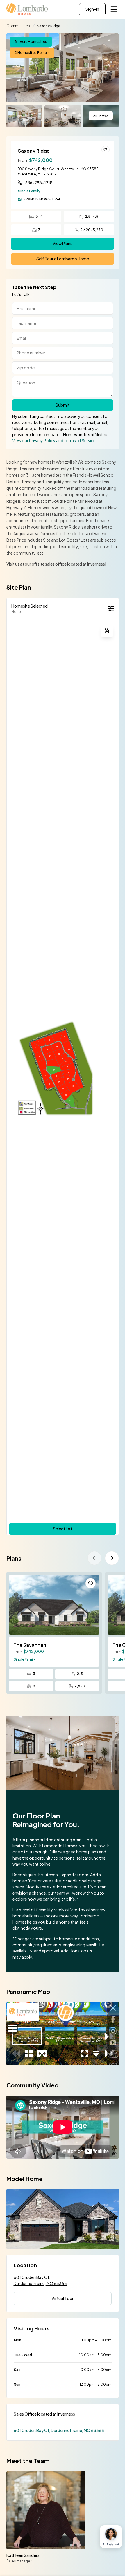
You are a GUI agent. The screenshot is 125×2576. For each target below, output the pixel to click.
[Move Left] (94, 1558)
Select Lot (63, 1529)
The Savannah (30, 1645)
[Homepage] (27, 9)
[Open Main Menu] (114, 9)
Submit (63, 405)
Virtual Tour (63, 2298)
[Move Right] (112, 1558)
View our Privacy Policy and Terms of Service (54, 440)
